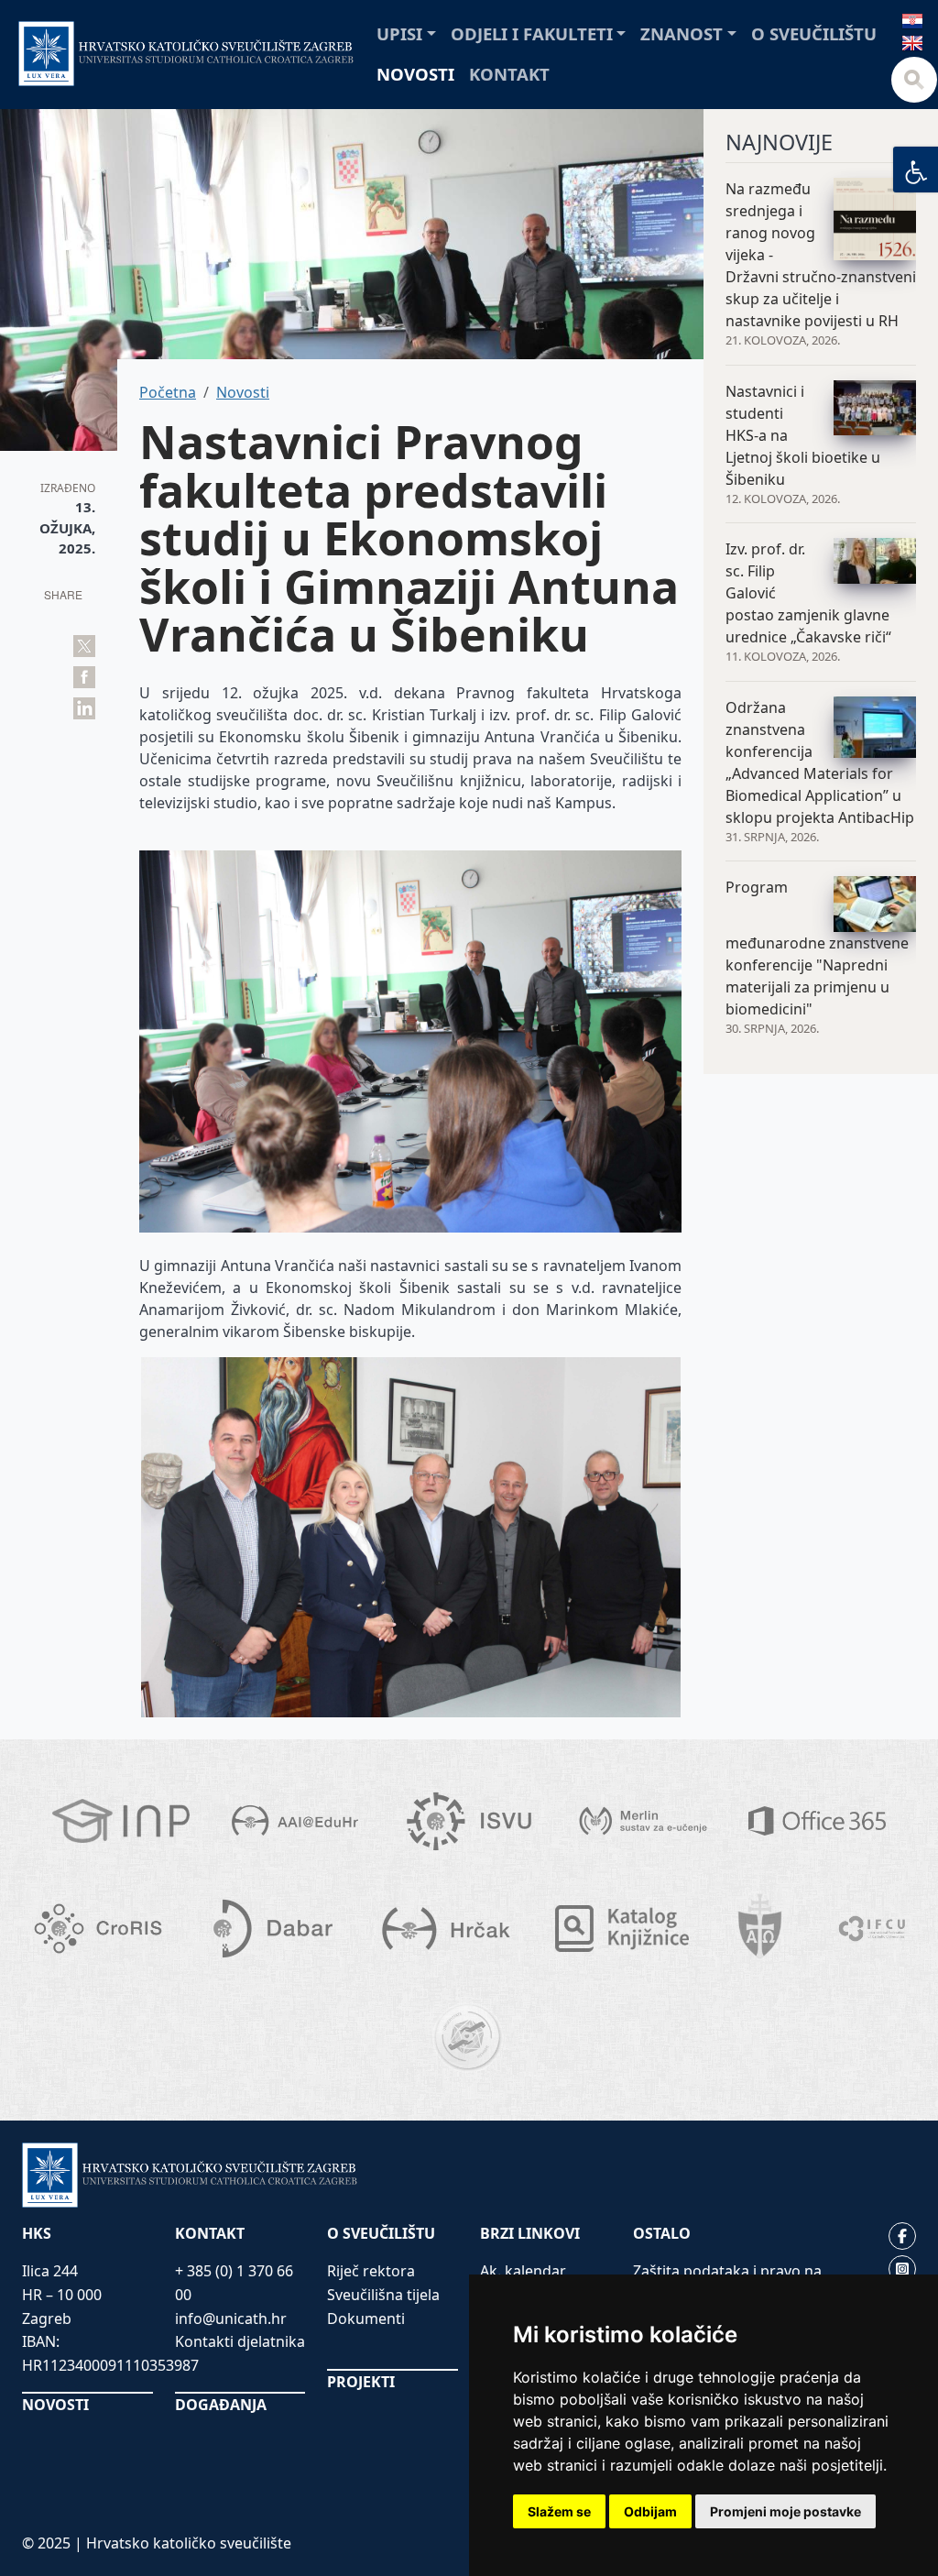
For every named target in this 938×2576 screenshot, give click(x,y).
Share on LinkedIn (84, 708)
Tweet (84, 646)
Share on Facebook (84, 677)
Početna (168, 392)
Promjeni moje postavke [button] (785, 2511)
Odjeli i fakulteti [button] (532, 33)
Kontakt (509, 74)
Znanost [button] (682, 33)
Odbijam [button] (650, 2511)
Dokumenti (366, 2318)
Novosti (415, 74)
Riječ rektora (371, 2271)
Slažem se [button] (559, 2511)
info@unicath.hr (231, 2318)
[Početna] (186, 54)
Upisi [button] (399, 33)
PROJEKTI (361, 2382)
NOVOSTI (55, 2405)
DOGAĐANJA (221, 2405)
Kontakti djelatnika (240, 2341)
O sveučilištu (814, 33)
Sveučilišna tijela (383, 2295)
